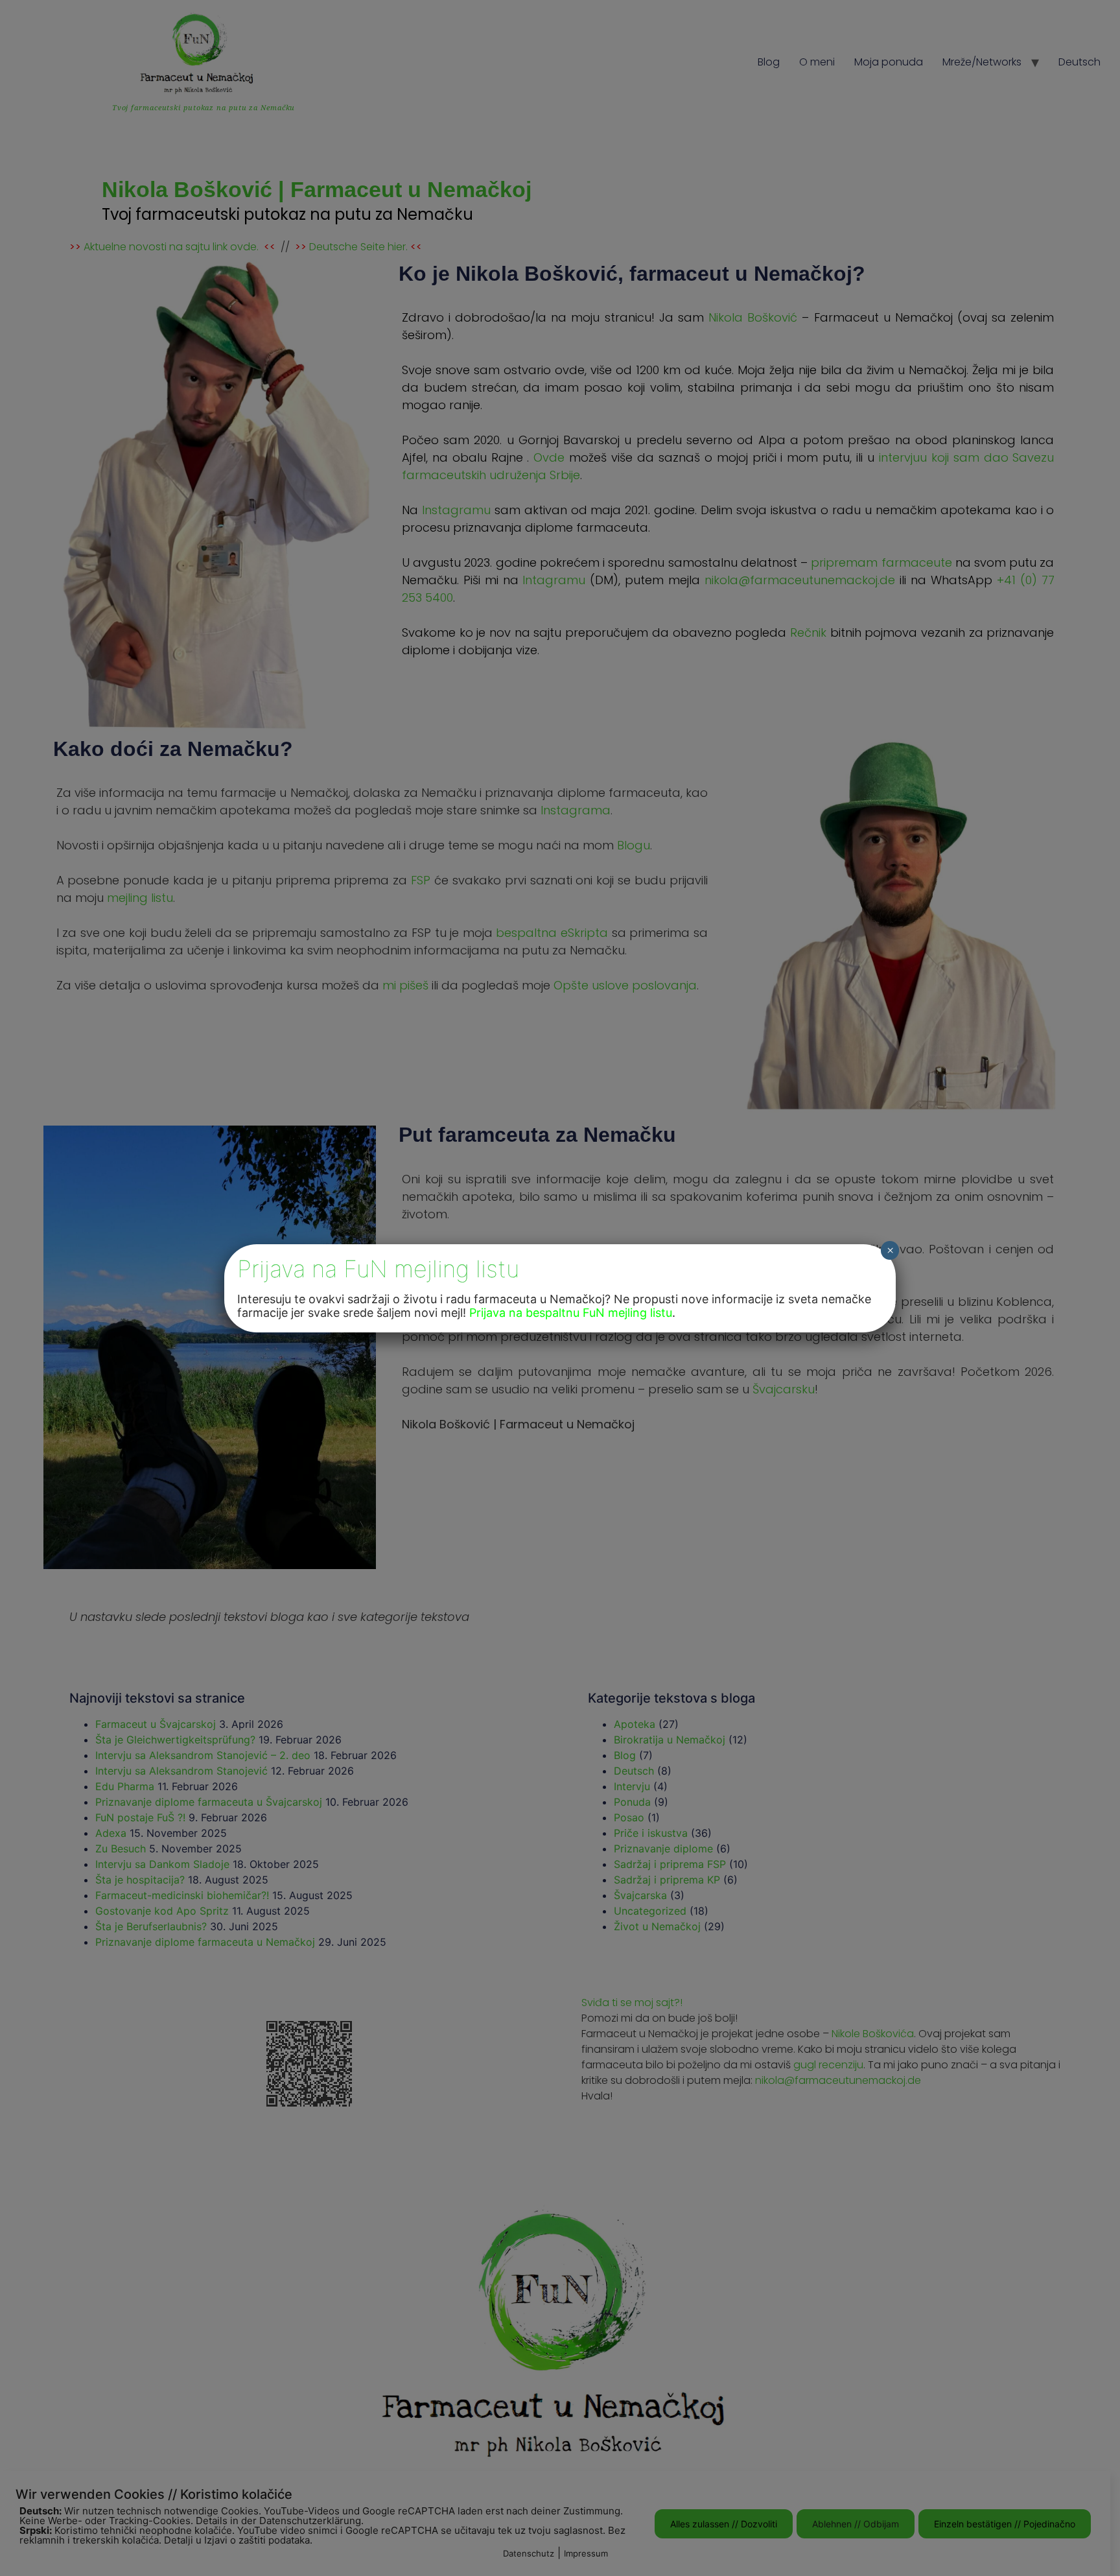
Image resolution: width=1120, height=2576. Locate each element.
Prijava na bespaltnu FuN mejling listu (571, 1313)
